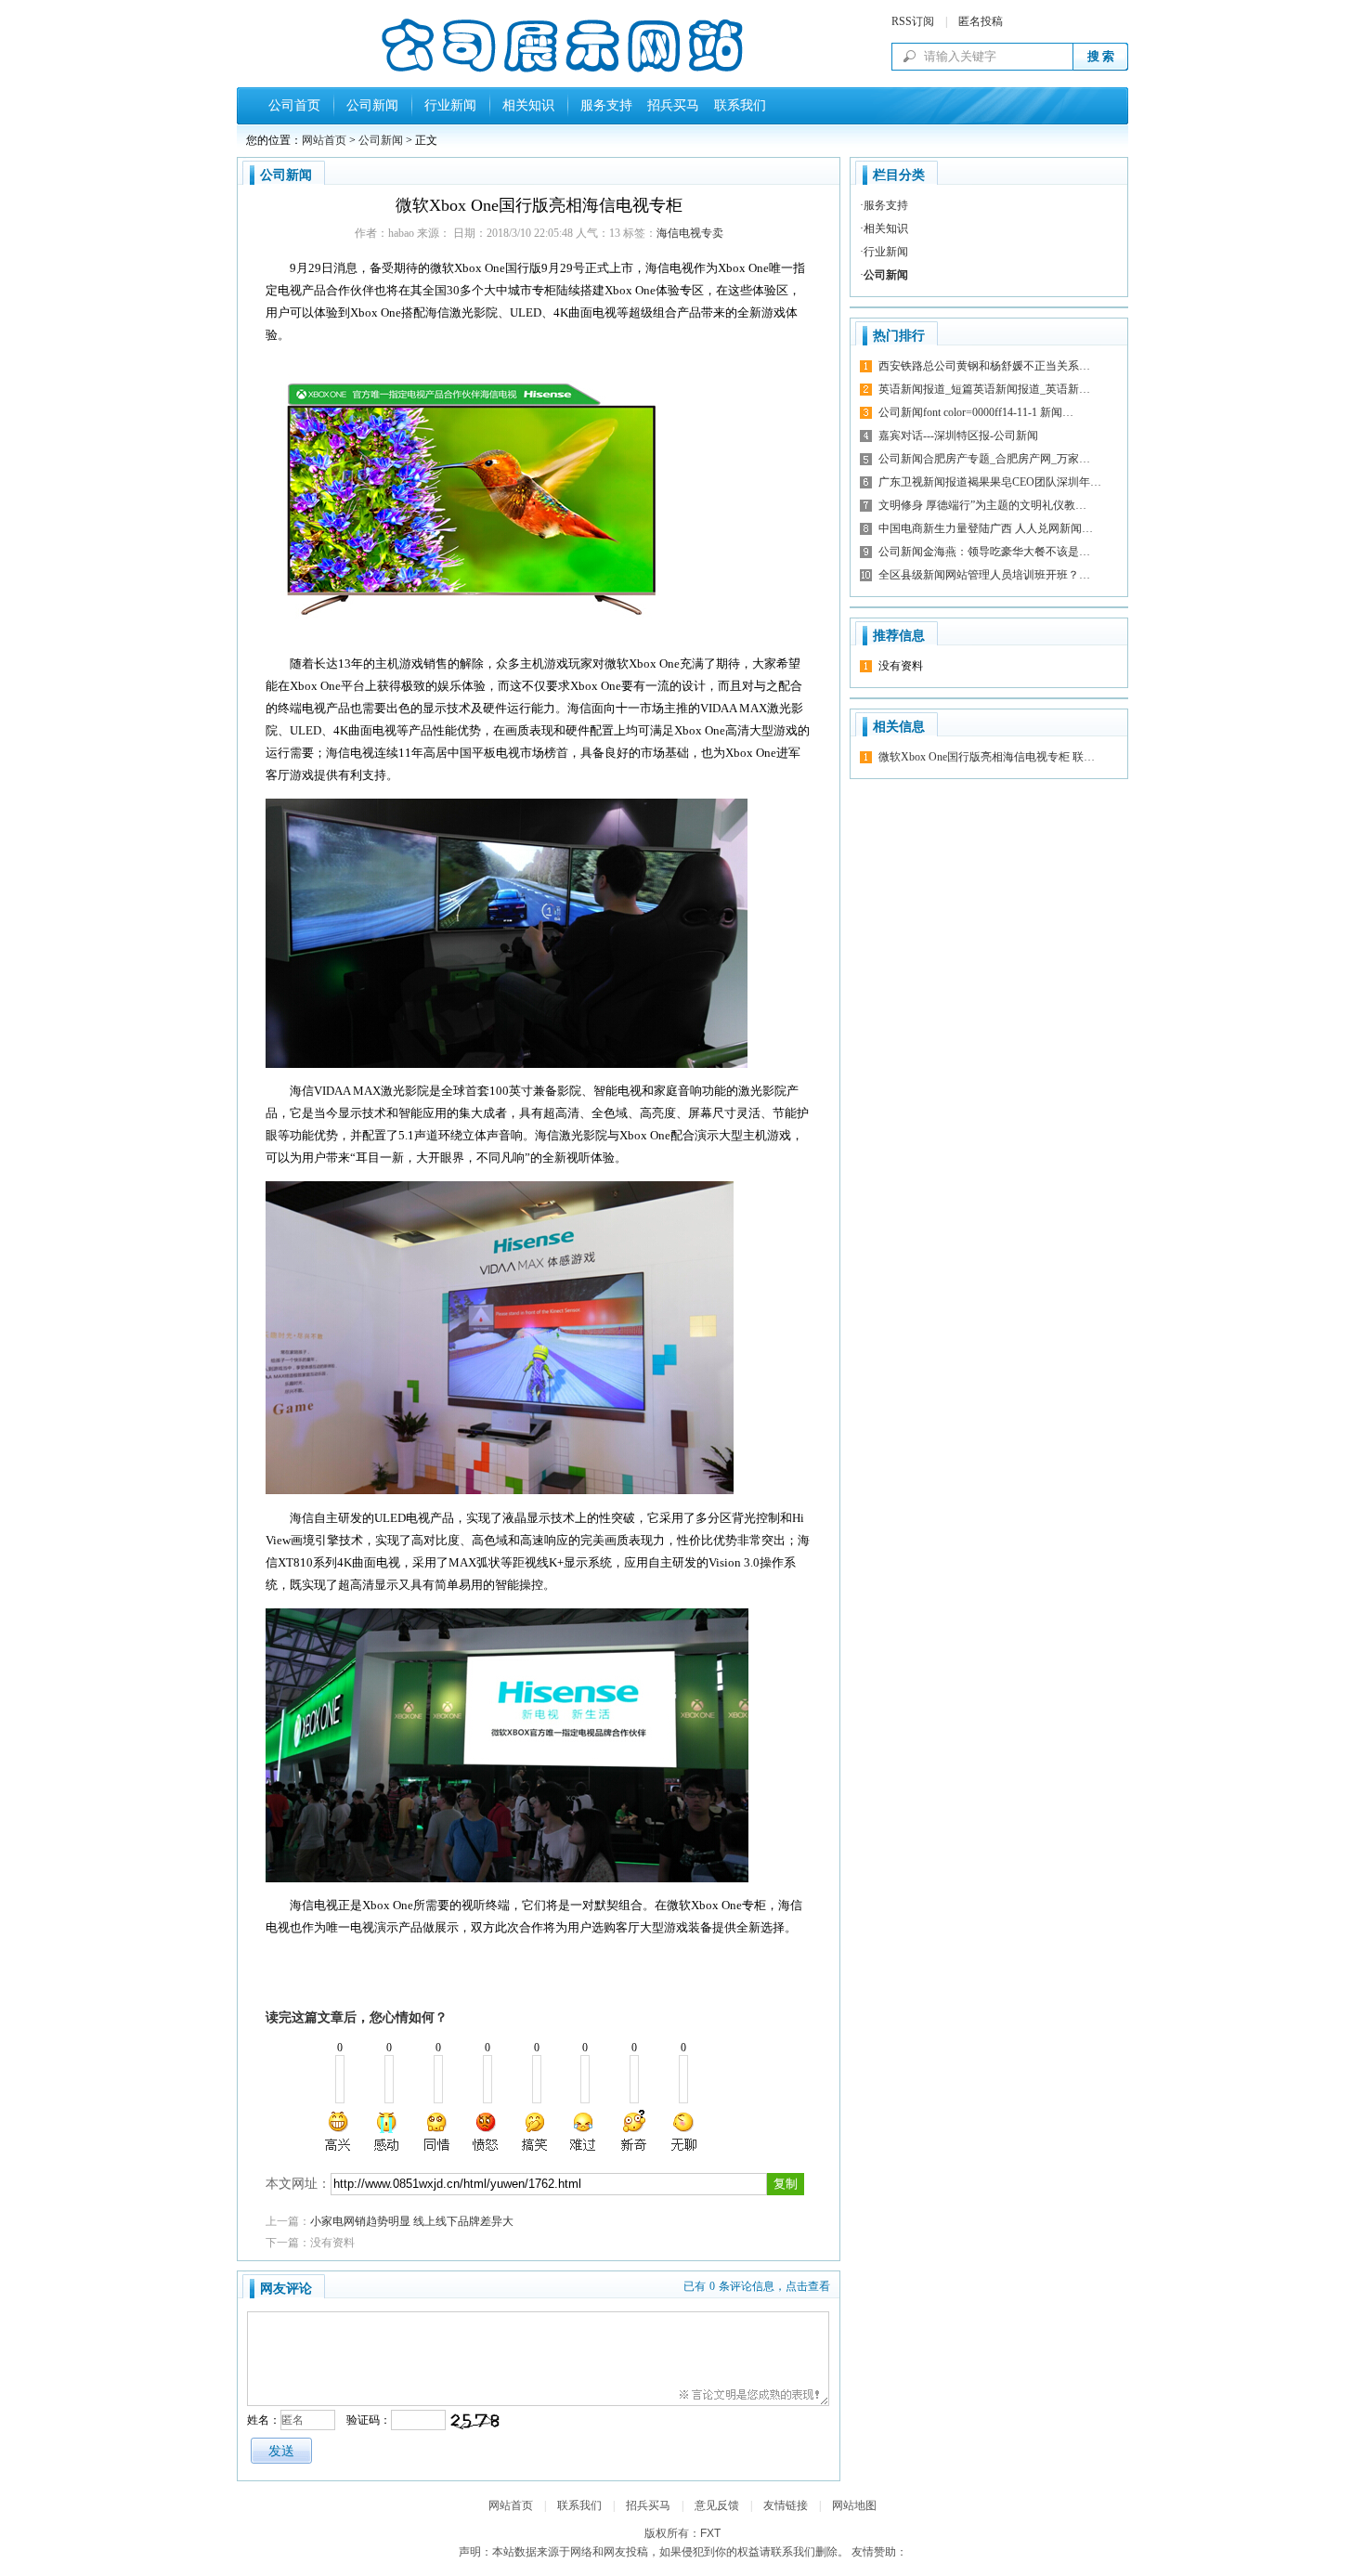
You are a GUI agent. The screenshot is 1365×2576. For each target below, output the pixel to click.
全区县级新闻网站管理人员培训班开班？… (984, 575)
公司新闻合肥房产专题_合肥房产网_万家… (984, 459)
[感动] (388, 2131)
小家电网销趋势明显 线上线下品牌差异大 (412, 2221)
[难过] (584, 2131)
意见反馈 (717, 2505)
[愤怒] (486, 2131)
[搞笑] (535, 2131)
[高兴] (339, 2131)
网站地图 (854, 2505)
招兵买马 (669, 105)
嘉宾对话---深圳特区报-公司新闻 (958, 436)
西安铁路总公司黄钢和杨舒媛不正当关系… (984, 366)
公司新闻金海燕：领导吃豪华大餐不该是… (984, 552)
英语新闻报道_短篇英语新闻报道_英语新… (984, 389)
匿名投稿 (981, 21)
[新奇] (633, 2131)
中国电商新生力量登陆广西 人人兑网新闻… (986, 528)
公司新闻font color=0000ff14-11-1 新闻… (976, 412)
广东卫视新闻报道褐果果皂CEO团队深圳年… (990, 482)
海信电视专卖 (690, 233)
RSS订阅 (913, 21)
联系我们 (736, 105)
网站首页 (324, 140)
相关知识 (528, 105)
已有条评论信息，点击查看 (757, 2286)
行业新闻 (450, 105)
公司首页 (294, 105)
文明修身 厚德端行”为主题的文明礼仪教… (982, 505)
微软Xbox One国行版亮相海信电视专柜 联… (987, 757)
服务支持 (606, 105)
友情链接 (786, 2505)
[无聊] (682, 2131)
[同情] (437, 2131)
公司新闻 (372, 105)
